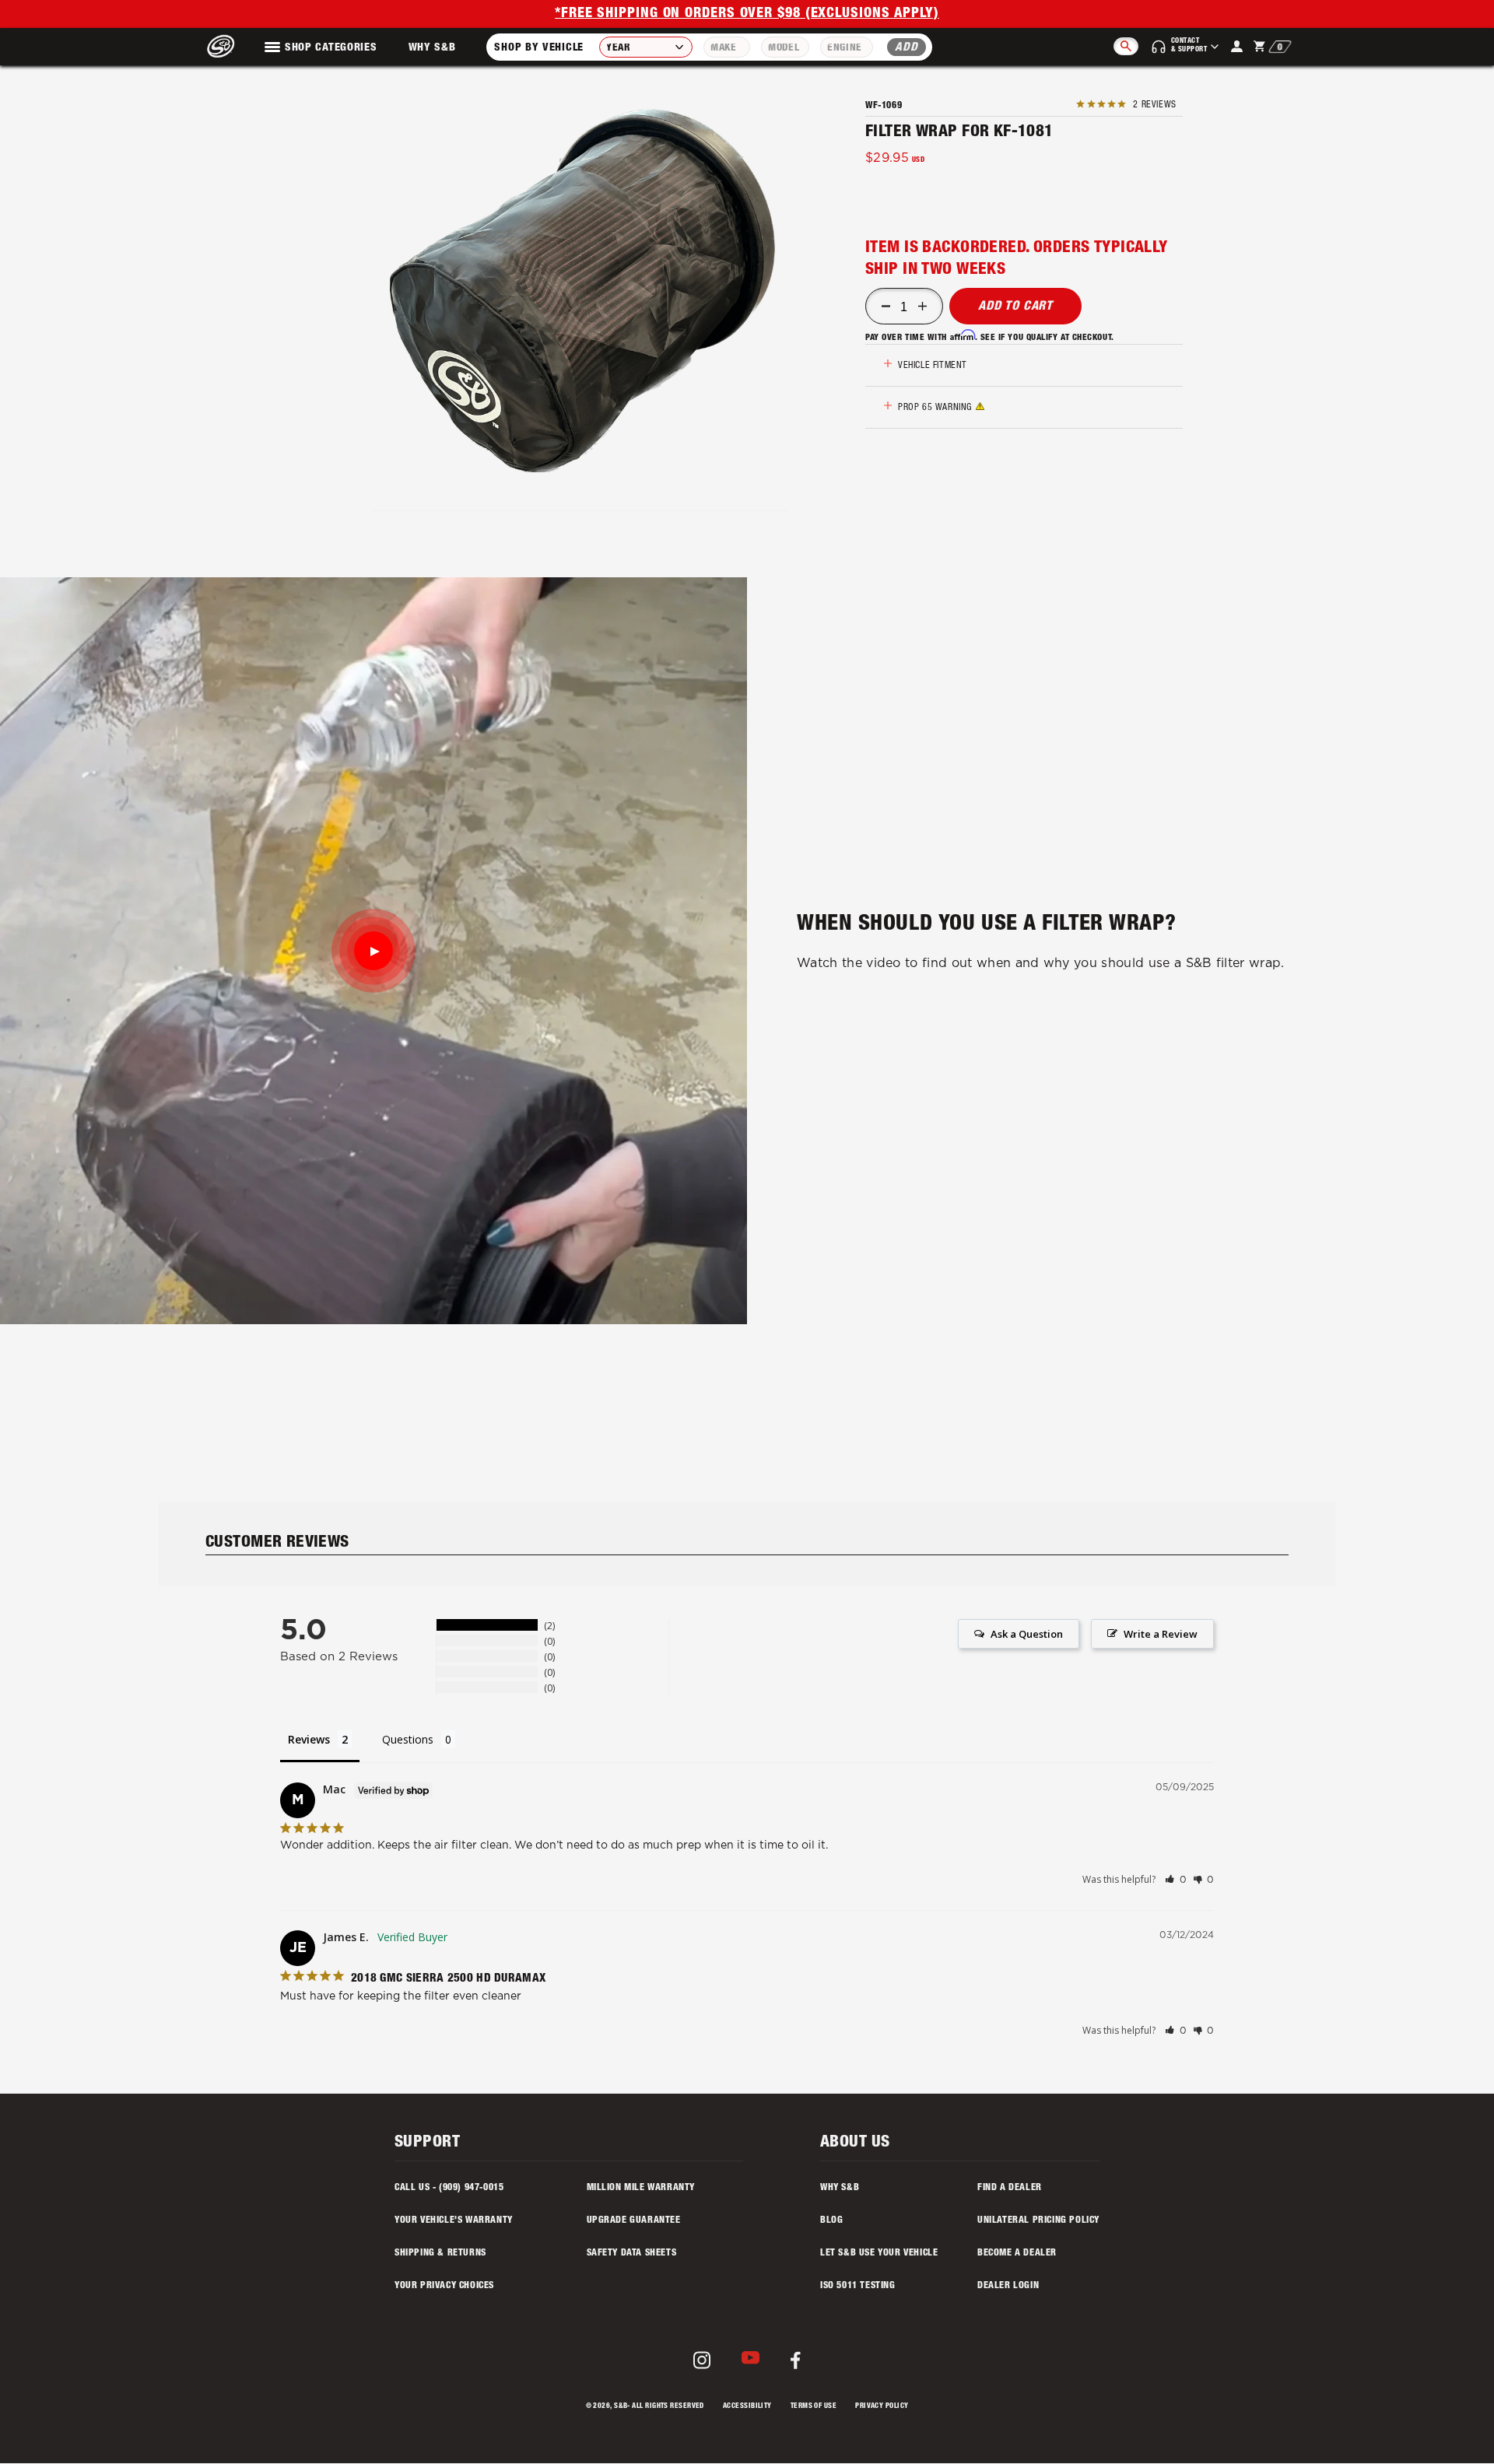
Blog (831, 2220)
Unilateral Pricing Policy (1038, 2220)
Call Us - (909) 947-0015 (449, 2188)
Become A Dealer (1017, 2253)
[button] (582, 291)
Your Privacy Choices (444, 2286)
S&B (621, 2407)
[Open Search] (1126, 46)
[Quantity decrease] (886, 307)
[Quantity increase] (922, 307)
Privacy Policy (882, 2407)
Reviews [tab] (309, 1739)
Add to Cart (1015, 307)
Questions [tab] (408, 1739)
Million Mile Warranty (641, 2188)
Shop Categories (331, 48)
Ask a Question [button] (1027, 1634)
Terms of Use (814, 2407)
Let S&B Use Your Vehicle (879, 2253)
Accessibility (747, 2407)
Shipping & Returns (440, 2253)
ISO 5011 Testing (858, 2286)
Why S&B (432, 48)
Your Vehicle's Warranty (454, 2220)
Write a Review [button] (1161, 1634)
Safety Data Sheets (632, 2253)
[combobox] (646, 47)
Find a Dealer (1010, 2188)
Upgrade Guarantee (634, 2220)
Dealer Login (1008, 2286)
